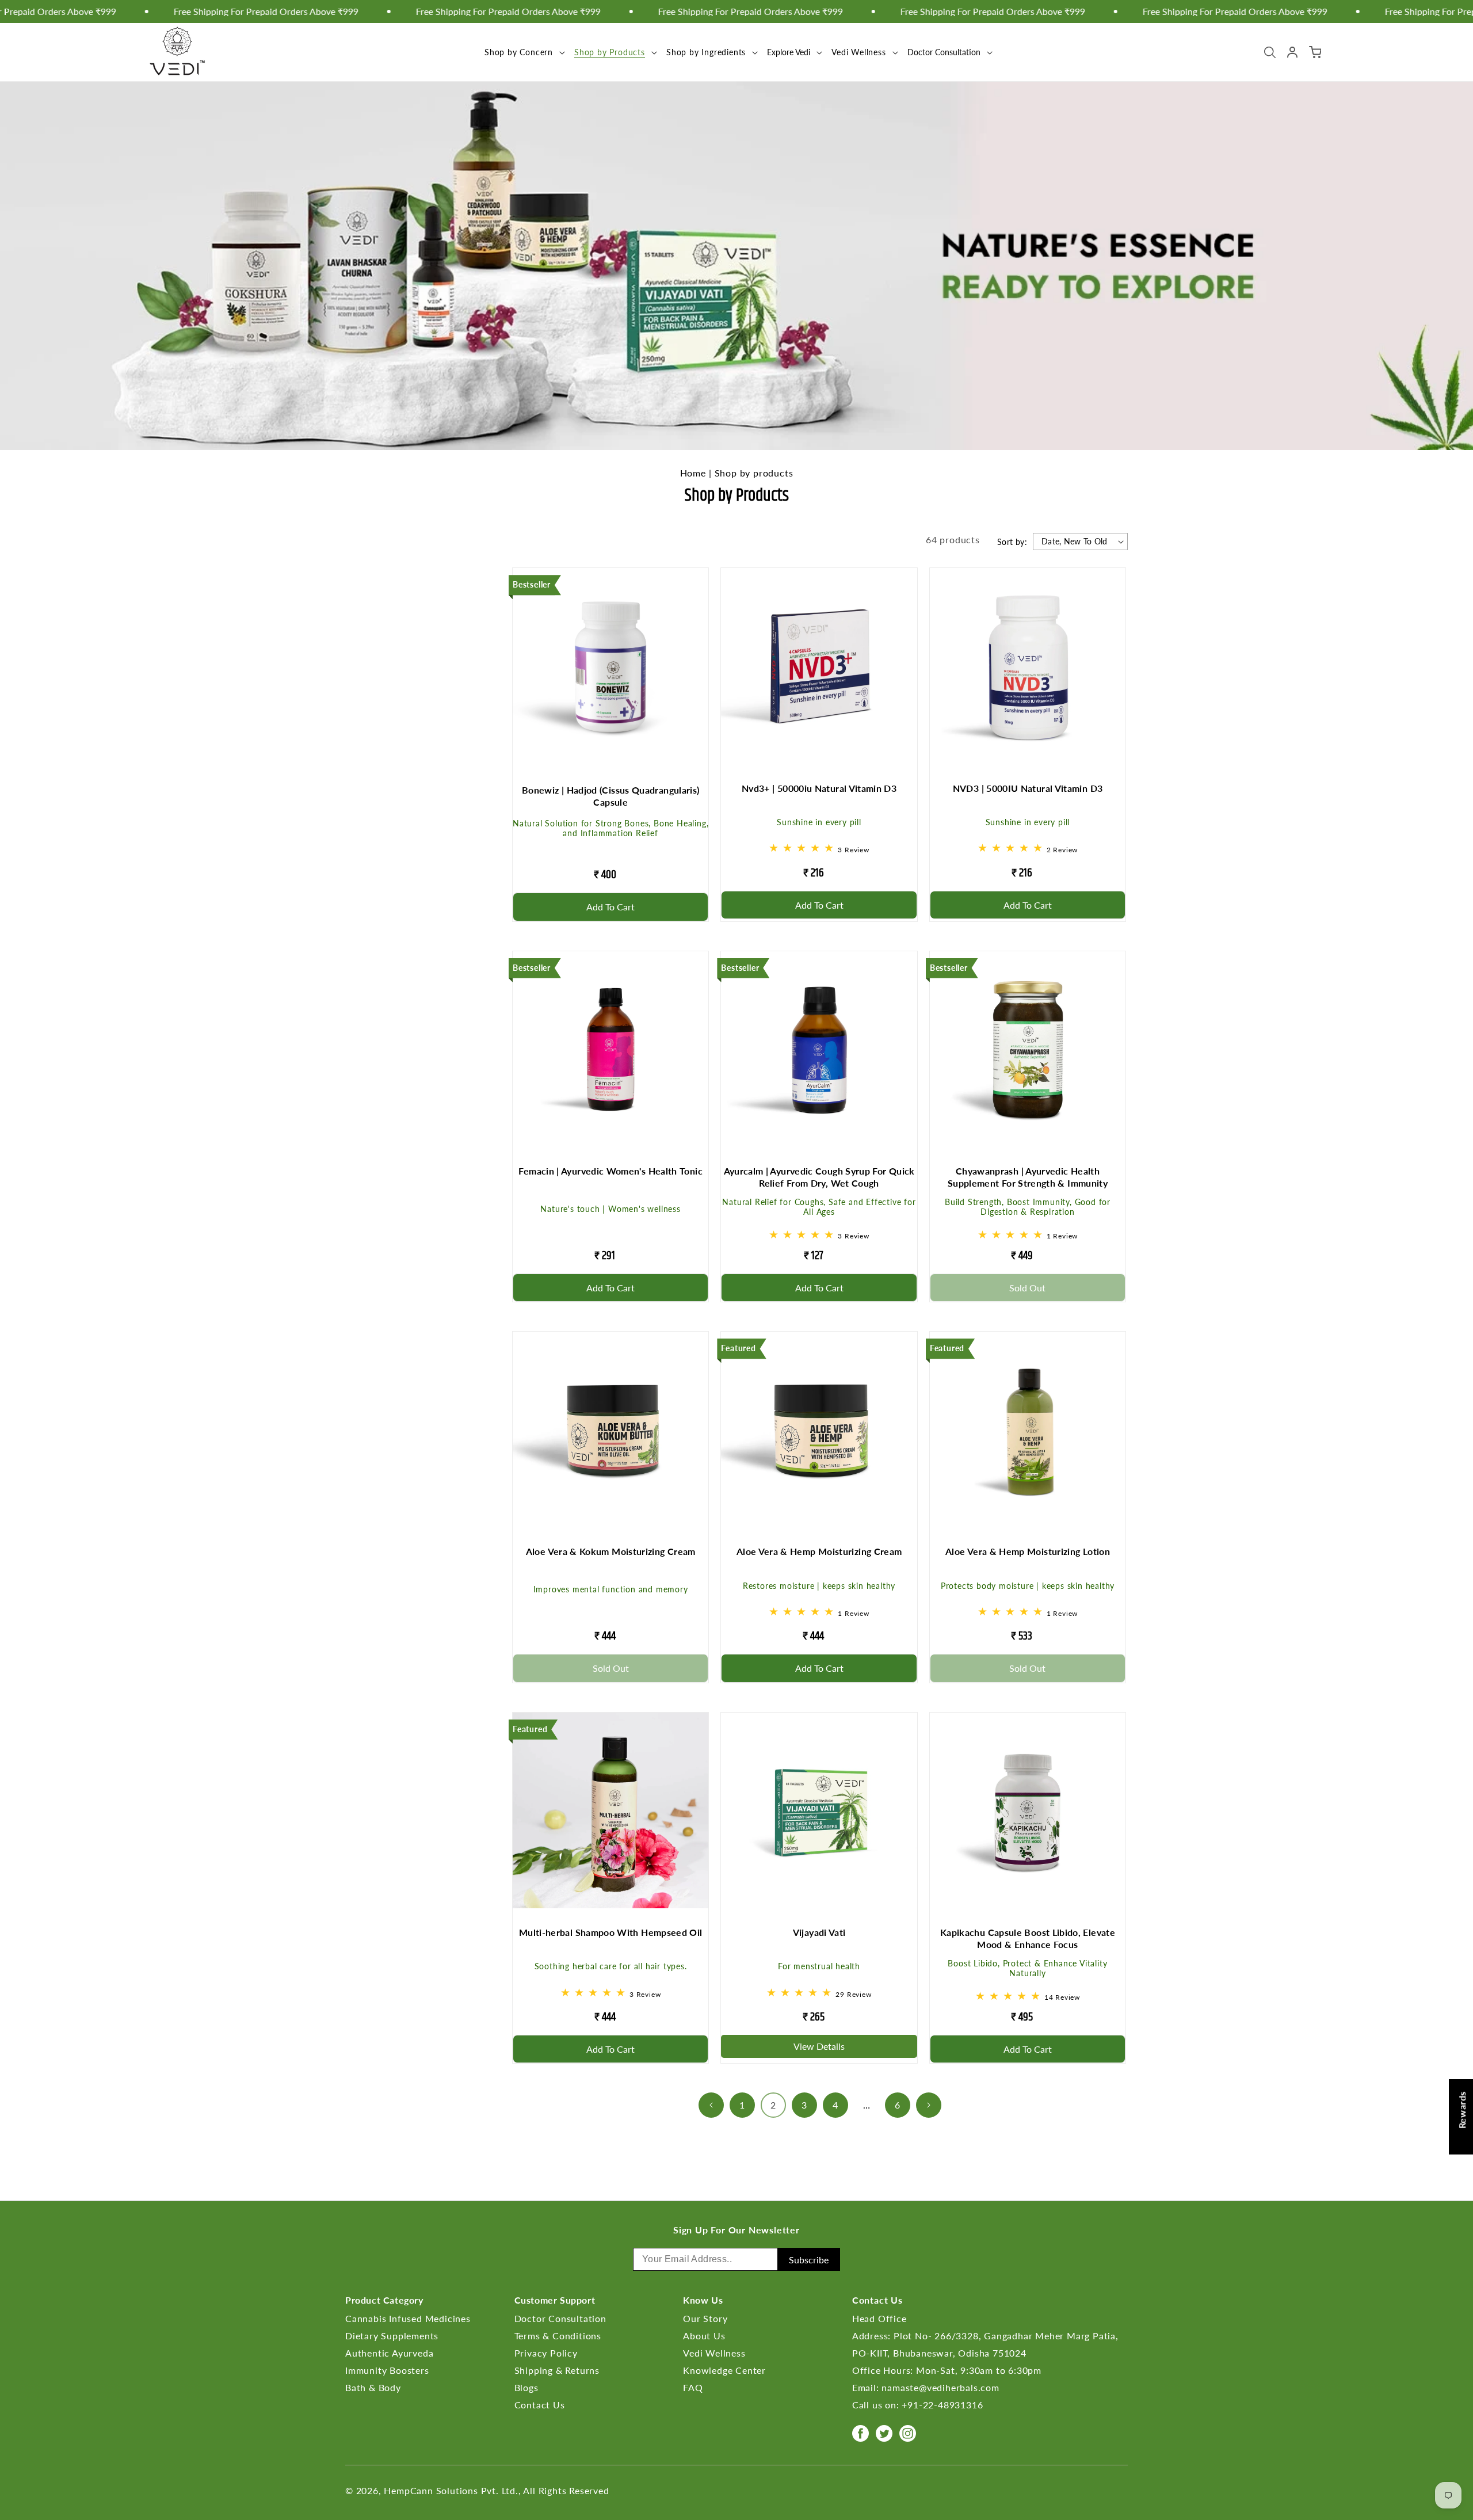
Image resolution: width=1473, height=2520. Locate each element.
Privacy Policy (546, 2353)
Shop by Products (610, 52)
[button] (524, 52)
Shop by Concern (519, 52)
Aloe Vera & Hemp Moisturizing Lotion (1028, 1551)
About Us (704, 2336)
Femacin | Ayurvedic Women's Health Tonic (610, 1171)
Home (693, 473)
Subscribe (809, 2260)
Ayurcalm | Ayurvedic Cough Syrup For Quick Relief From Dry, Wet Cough (819, 1177)
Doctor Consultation (560, 2318)
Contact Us (540, 2405)
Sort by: (1012, 542)
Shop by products (754, 473)
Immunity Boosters (387, 2370)
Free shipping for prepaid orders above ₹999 (684, 12)
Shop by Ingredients (706, 52)
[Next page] (929, 2105)
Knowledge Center (724, 2370)
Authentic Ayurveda (389, 2353)
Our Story (705, 2318)
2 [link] (773, 2105)
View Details (819, 2046)
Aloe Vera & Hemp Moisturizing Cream (819, 1551)
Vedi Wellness (858, 52)
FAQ (693, 2387)
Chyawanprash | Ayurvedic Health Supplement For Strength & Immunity (1028, 1177)
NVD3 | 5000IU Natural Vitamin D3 (1028, 788)
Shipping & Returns (557, 2370)
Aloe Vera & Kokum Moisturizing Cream (611, 1551)
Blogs (526, 2387)
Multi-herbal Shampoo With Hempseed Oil (611, 1932)
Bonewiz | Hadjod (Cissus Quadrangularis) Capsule (610, 796)
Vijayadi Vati (819, 1932)
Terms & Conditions (558, 2336)
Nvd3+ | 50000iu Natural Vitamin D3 (819, 788)
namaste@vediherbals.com (940, 2387)
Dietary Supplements (392, 2336)
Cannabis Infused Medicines (408, 2318)
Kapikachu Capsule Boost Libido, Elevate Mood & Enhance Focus (1028, 1938)
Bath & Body (373, 2387)
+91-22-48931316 (942, 2405)
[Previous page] (711, 2105)
